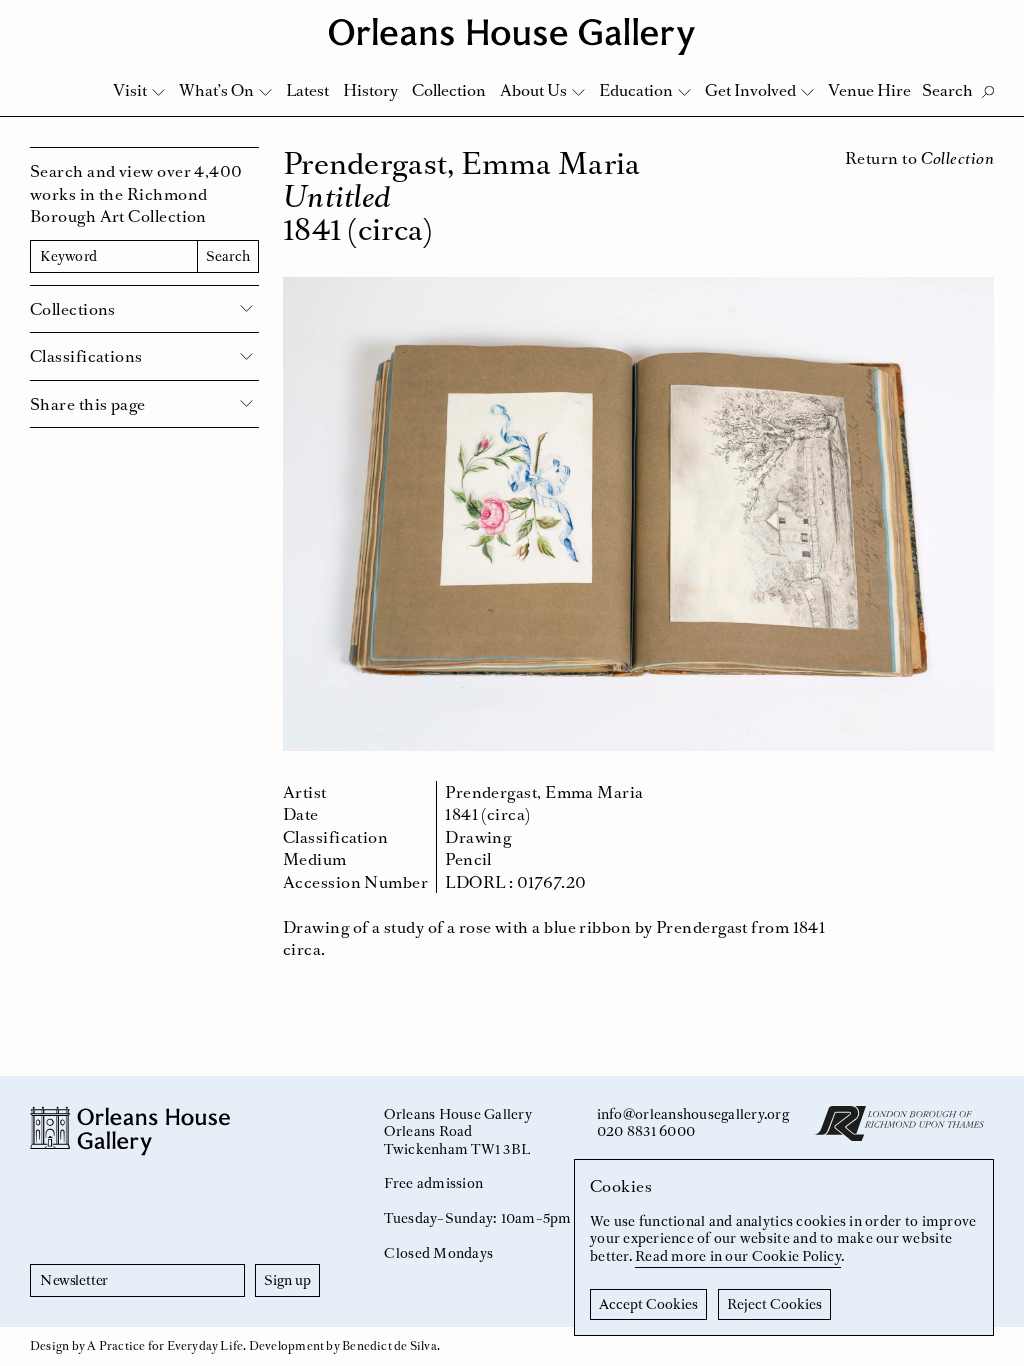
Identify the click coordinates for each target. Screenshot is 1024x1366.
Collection (449, 90)
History (370, 90)
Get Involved (750, 90)
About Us (533, 90)
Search (228, 256)
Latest (307, 90)
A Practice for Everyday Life (165, 1346)
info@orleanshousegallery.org (693, 1114)
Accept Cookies (648, 1304)
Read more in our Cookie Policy (738, 1256)
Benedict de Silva (389, 1346)
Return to (919, 158)
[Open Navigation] (982, 21)
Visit (130, 90)
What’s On (216, 90)
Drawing (478, 837)
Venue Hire (869, 90)
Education (636, 90)
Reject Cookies (774, 1304)
